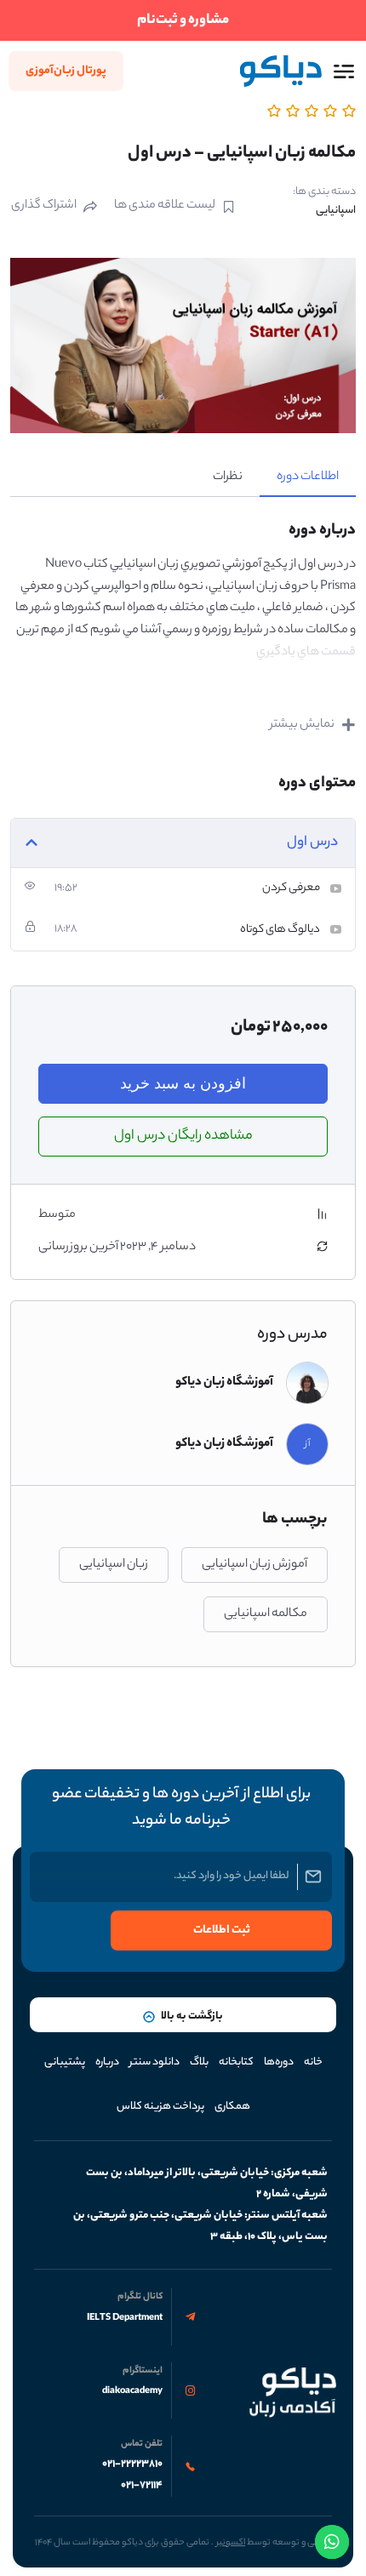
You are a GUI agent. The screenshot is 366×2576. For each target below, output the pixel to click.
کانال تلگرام (140, 2297)
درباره (107, 2062)
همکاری (232, 2107)
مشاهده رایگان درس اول (183, 1137)
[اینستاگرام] (190, 2391)
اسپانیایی (336, 211)
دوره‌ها (279, 2062)
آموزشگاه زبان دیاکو (224, 1383)
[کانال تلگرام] (190, 2317)
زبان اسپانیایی (114, 1565)
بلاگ (199, 2062)
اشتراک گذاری (44, 206)
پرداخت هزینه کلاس (160, 2107)
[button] (344, 71)
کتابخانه (236, 2062)
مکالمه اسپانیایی (266, 1614)
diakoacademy (132, 2391)
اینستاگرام (143, 2371)
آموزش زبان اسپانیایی (254, 1565)
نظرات (228, 477)
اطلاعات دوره (308, 477)
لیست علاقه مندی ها (165, 206)
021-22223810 (132, 2464)
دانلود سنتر (154, 2062)
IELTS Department (125, 2318)
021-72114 (142, 2485)
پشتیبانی (65, 2062)
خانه (313, 2062)
